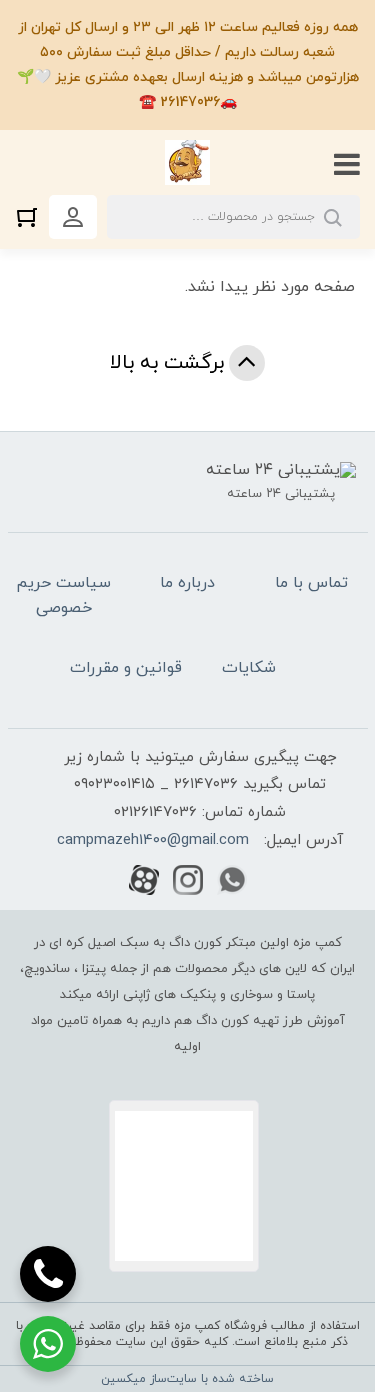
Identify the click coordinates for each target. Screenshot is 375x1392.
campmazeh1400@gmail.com (153, 840)
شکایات (249, 668)
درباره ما (187, 583)
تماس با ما (311, 583)
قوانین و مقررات (126, 668)
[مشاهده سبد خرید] (32, 216)
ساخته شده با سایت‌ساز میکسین (187, 1379)
